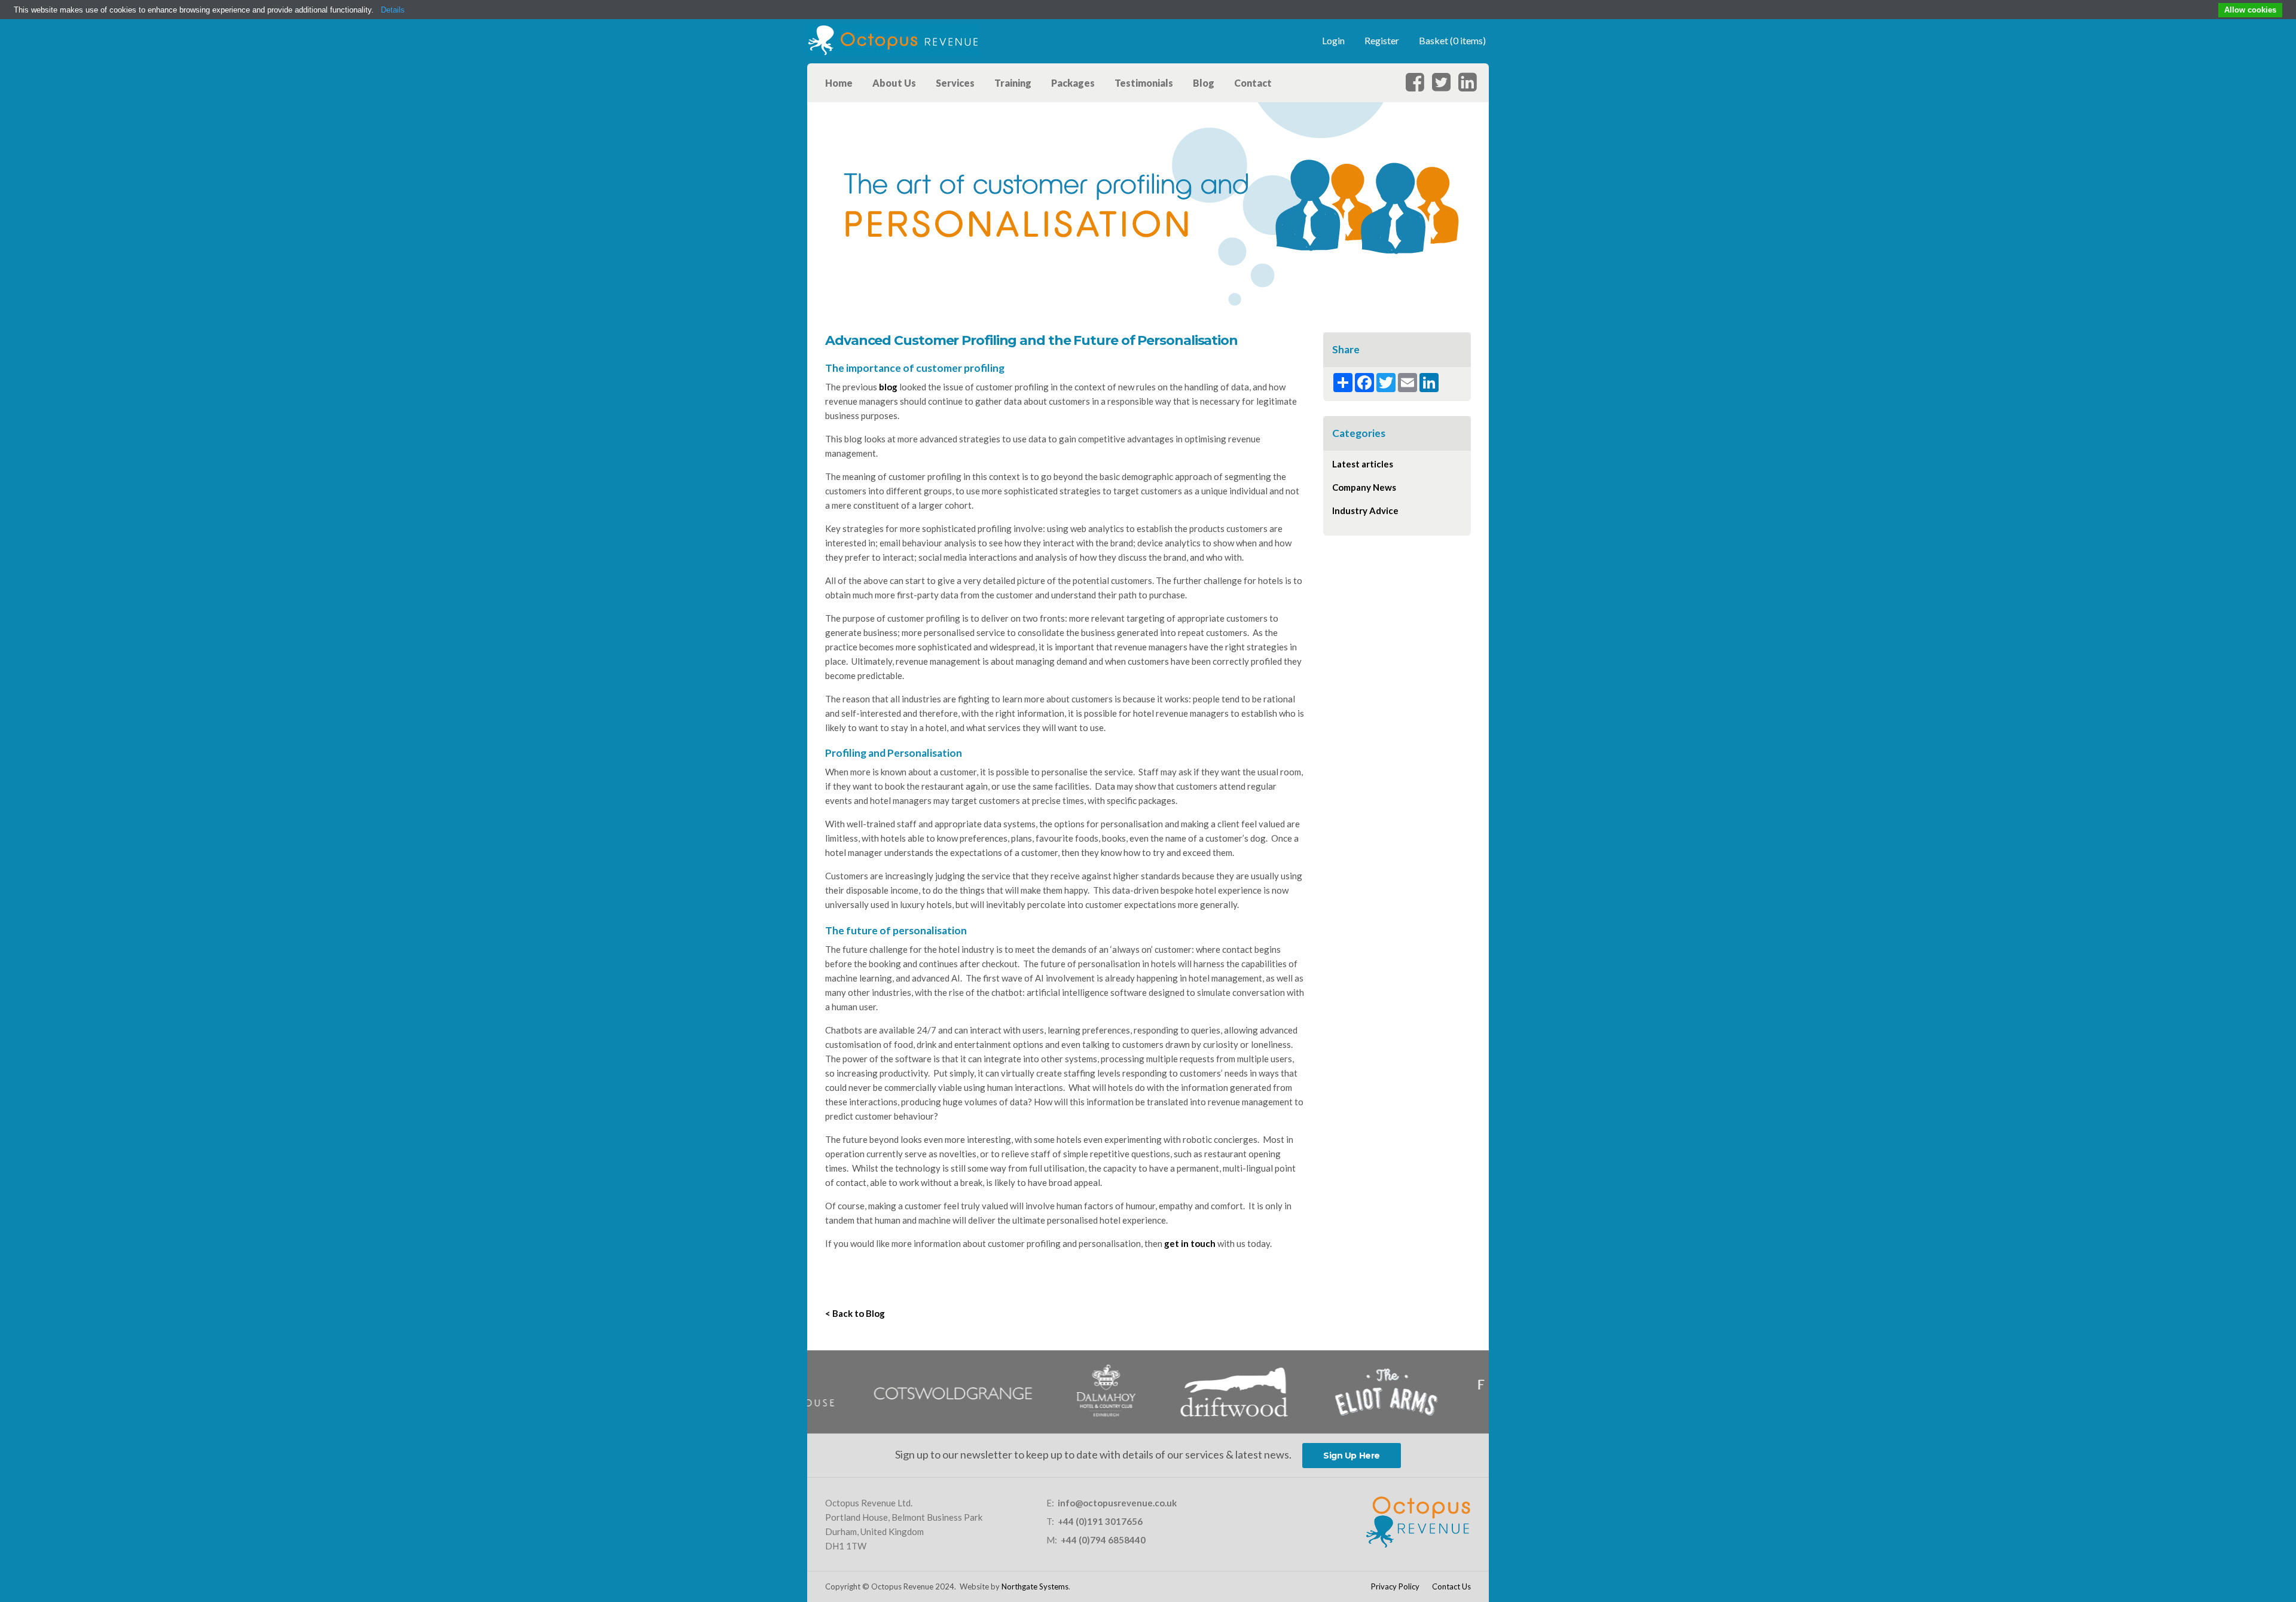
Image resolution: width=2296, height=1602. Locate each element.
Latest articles (1363, 464)
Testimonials (1144, 83)
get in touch (1190, 1243)
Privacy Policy (1395, 1586)
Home (839, 83)
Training (1013, 83)
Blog (1204, 83)
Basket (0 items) (1452, 40)
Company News (1364, 487)
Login (1333, 40)
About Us (894, 83)
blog (888, 387)
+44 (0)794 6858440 (1103, 1540)
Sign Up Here (1352, 1456)
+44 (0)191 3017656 (1100, 1521)
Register (1382, 40)
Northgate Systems (1035, 1586)
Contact (1253, 83)
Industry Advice (1365, 510)
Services (955, 83)
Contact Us (1451, 1586)
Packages (1073, 83)
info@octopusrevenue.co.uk (1117, 1503)
